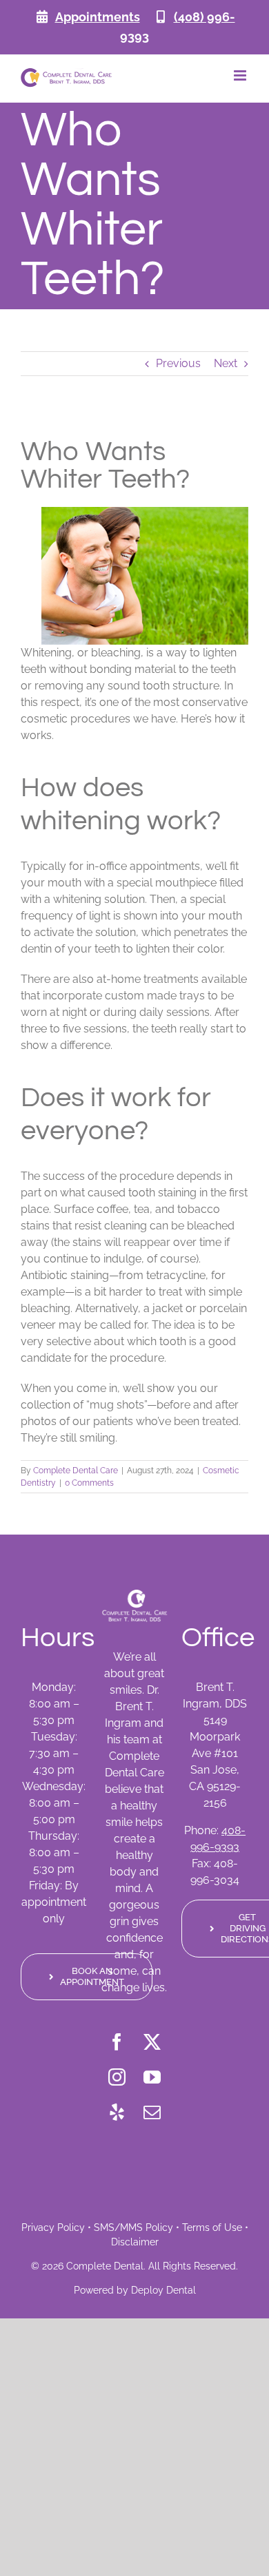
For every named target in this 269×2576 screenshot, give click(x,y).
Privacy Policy (53, 2227)
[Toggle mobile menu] (241, 75)
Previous (178, 363)
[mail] (152, 2112)
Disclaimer (135, 2242)
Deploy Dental (163, 2290)
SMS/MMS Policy (133, 2227)
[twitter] (152, 2042)
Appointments (98, 17)
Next (226, 363)
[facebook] (117, 2042)
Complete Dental (105, 2266)
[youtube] (152, 2077)
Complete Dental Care (76, 1471)
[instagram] (117, 2077)
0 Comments (89, 1483)
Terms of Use (212, 2227)
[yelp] (117, 2112)
